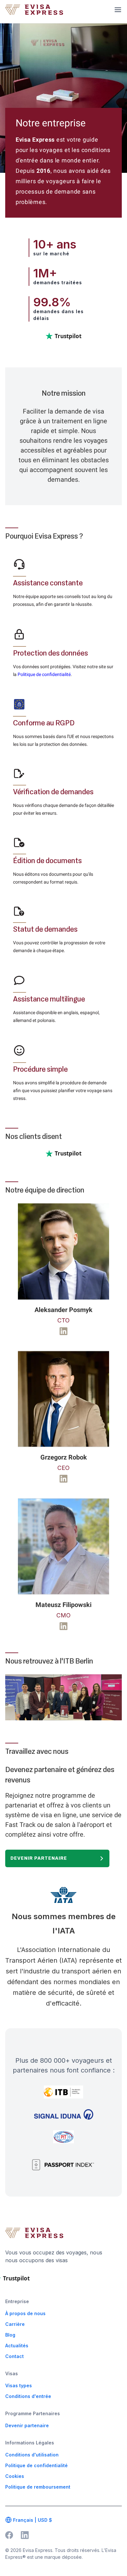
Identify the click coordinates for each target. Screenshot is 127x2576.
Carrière (15, 2324)
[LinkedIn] (25, 2535)
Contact (14, 2356)
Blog (10, 2335)
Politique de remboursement (38, 2487)
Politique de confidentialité (44, 674)
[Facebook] (9, 2535)
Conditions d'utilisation (32, 2455)
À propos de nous (25, 2313)
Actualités (17, 2346)
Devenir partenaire (39, 1858)
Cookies (15, 2476)
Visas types (19, 2385)
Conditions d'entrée (28, 2396)
